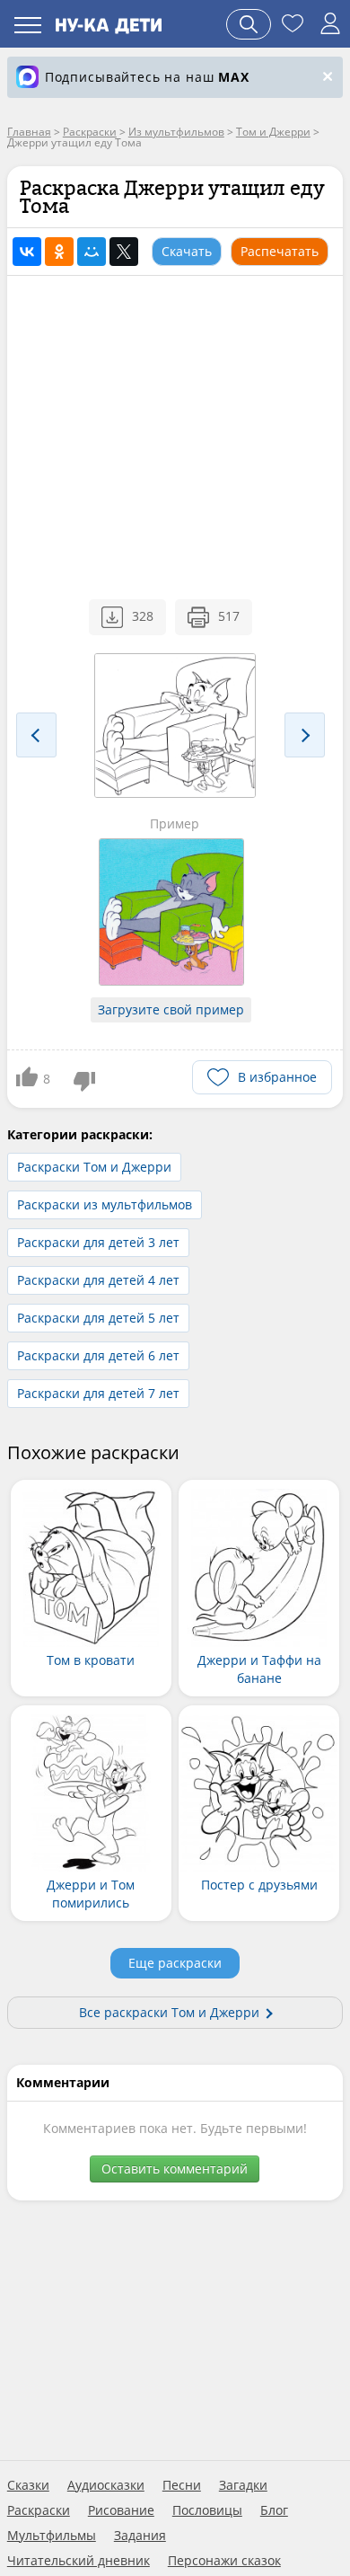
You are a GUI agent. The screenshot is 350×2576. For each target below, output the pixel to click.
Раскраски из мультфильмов (105, 1204)
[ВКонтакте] (27, 252)
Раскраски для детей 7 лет (98, 1393)
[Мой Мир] (92, 252)
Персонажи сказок (224, 2561)
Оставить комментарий (175, 2169)
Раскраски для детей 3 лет (98, 1242)
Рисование (121, 2510)
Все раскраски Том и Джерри (169, 2012)
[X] (124, 252)
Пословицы (207, 2510)
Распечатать (280, 251)
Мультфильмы (52, 2536)
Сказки (28, 2485)
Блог (274, 2510)
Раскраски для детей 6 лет (98, 1355)
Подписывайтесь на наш (147, 77)
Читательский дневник (79, 2561)
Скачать (187, 251)
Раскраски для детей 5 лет (98, 1318)
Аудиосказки (106, 2485)
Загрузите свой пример (171, 1009)
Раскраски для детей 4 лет (98, 1280)
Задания (140, 2536)
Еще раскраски (175, 1963)
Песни (182, 2485)
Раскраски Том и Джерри (94, 1167)
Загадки (243, 2485)
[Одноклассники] (59, 252)
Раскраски (39, 2510)
